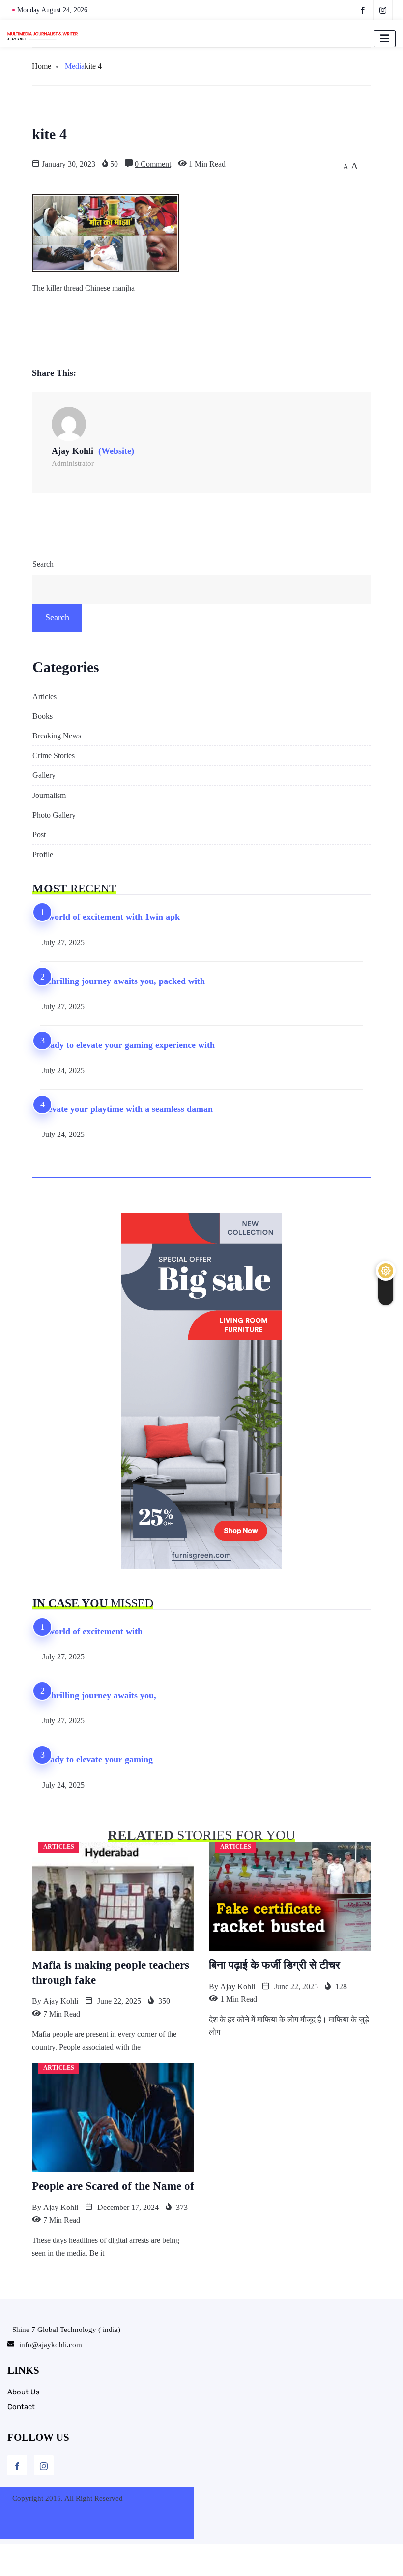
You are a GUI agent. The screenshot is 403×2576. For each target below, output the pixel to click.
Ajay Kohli (61, 2001)
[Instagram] (44, 2465)
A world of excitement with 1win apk (110, 917)
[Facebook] (17, 2465)
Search (43, 564)
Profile (43, 854)
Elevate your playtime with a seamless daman (126, 1109)
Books (43, 716)
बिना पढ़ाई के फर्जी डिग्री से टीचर (274, 1965)
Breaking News (57, 736)
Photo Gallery (54, 815)
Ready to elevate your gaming (96, 1759)
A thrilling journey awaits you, (98, 1695)
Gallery (44, 775)
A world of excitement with (91, 1631)
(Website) (116, 451)
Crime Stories (54, 755)
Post (39, 835)
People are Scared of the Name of (113, 2186)
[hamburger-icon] (385, 39)
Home (42, 66)
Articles (44, 696)
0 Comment (153, 164)
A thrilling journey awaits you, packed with (122, 981)
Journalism (49, 795)
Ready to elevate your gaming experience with (127, 1045)
